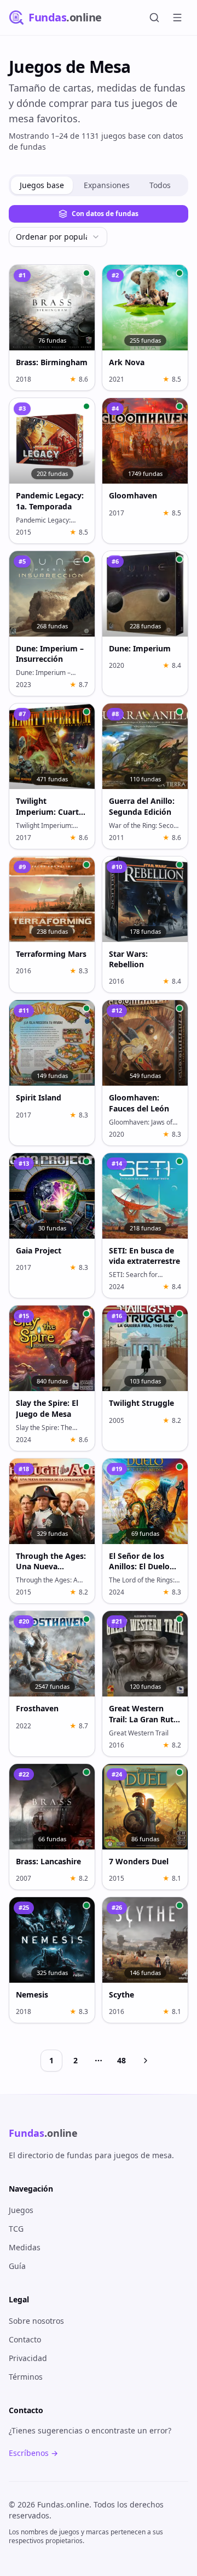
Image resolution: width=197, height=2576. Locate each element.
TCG (16, 2229)
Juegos (21, 2210)
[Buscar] (154, 18)
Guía (17, 2266)
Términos (26, 2377)
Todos (160, 185)
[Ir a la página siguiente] (146, 2061)
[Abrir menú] (177, 18)
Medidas (25, 2247)
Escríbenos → (33, 2453)
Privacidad (28, 2358)
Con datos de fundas (105, 214)
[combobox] (58, 237)
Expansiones (107, 185)
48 (121, 2060)
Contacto (25, 2339)
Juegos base (42, 185)
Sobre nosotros (36, 2321)
